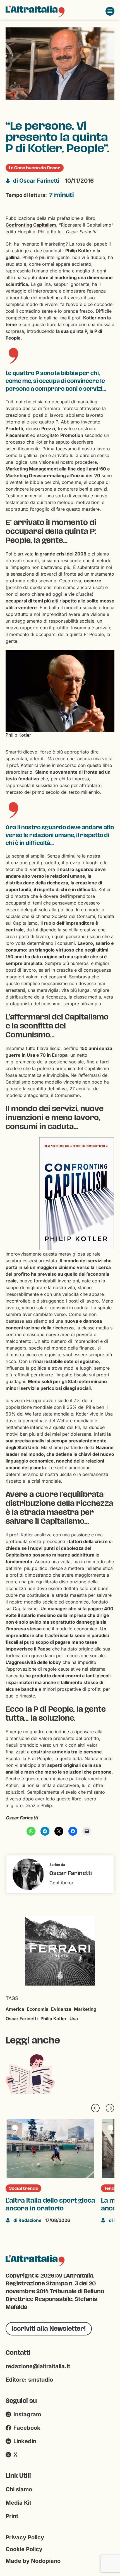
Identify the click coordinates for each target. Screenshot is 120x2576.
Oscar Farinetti (36, 181)
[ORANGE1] (60, 1950)
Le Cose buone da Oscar (35, 168)
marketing (85, 2009)
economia (38, 2009)
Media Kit (18, 2503)
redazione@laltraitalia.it (38, 2366)
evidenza (61, 2009)
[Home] (35, 11)
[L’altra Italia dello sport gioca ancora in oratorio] (51, 2148)
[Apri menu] (110, 11)
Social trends (23, 2188)
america (15, 2009)
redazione (27, 2220)
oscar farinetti (22, 2019)
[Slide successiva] (110, 2108)
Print (12, 2516)
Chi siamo (19, 2489)
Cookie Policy (24, 2549)
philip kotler (54, 2019)
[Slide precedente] (95, 2108)
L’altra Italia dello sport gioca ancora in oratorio (50, 2205)
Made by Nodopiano (33, 2561)
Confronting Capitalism (31, 225)
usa (74, 2019)
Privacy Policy (25, 2537)
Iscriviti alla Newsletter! (49, 2329)
